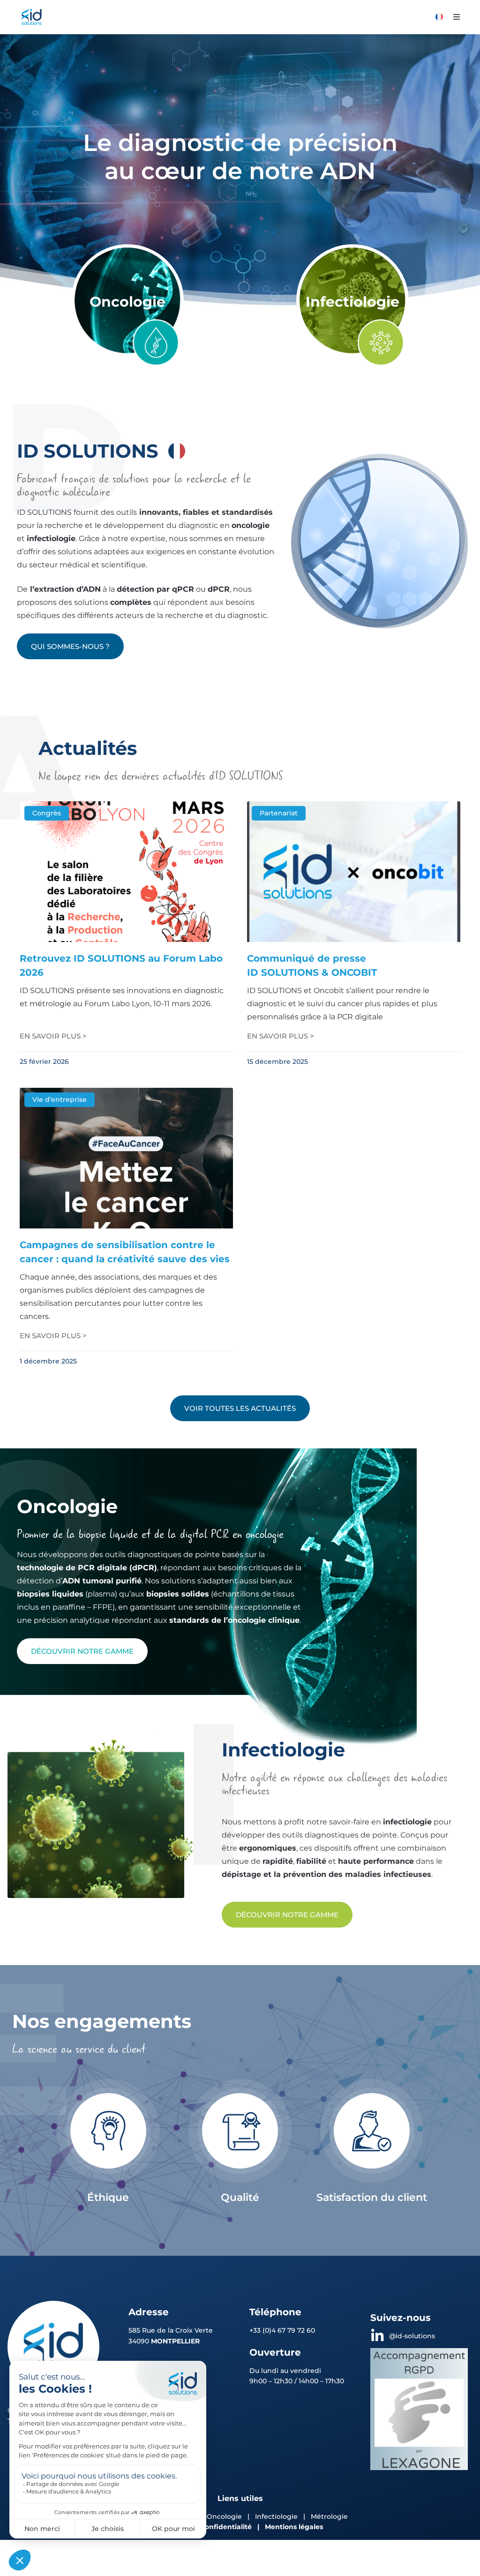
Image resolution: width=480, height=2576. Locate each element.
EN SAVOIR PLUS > (53, 1036)
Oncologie (127, 302)
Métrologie (329, 2516)
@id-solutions (412, 2336)
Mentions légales (294, 2527)
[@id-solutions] (377, 2336)
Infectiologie (352, 302)
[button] (457, 17)
